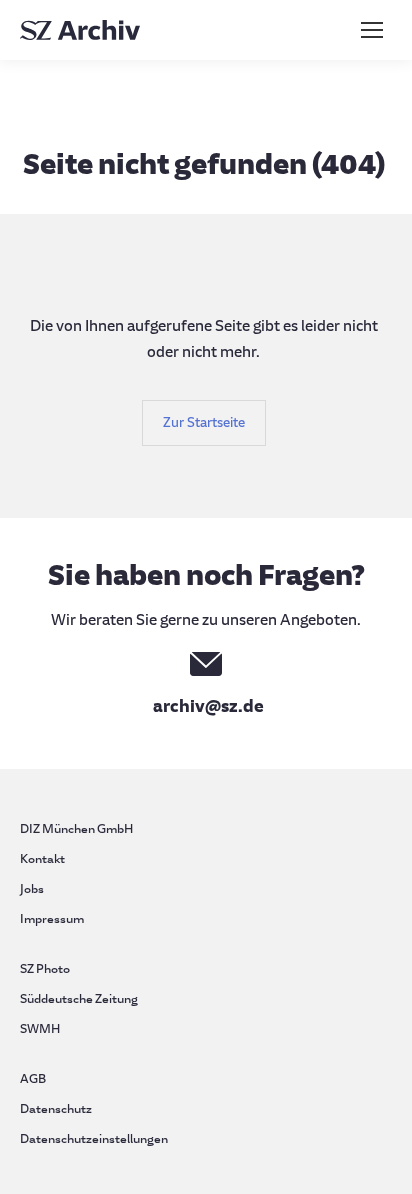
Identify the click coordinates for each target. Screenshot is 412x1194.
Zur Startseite (204, 422)
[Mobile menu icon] (372, 30)
